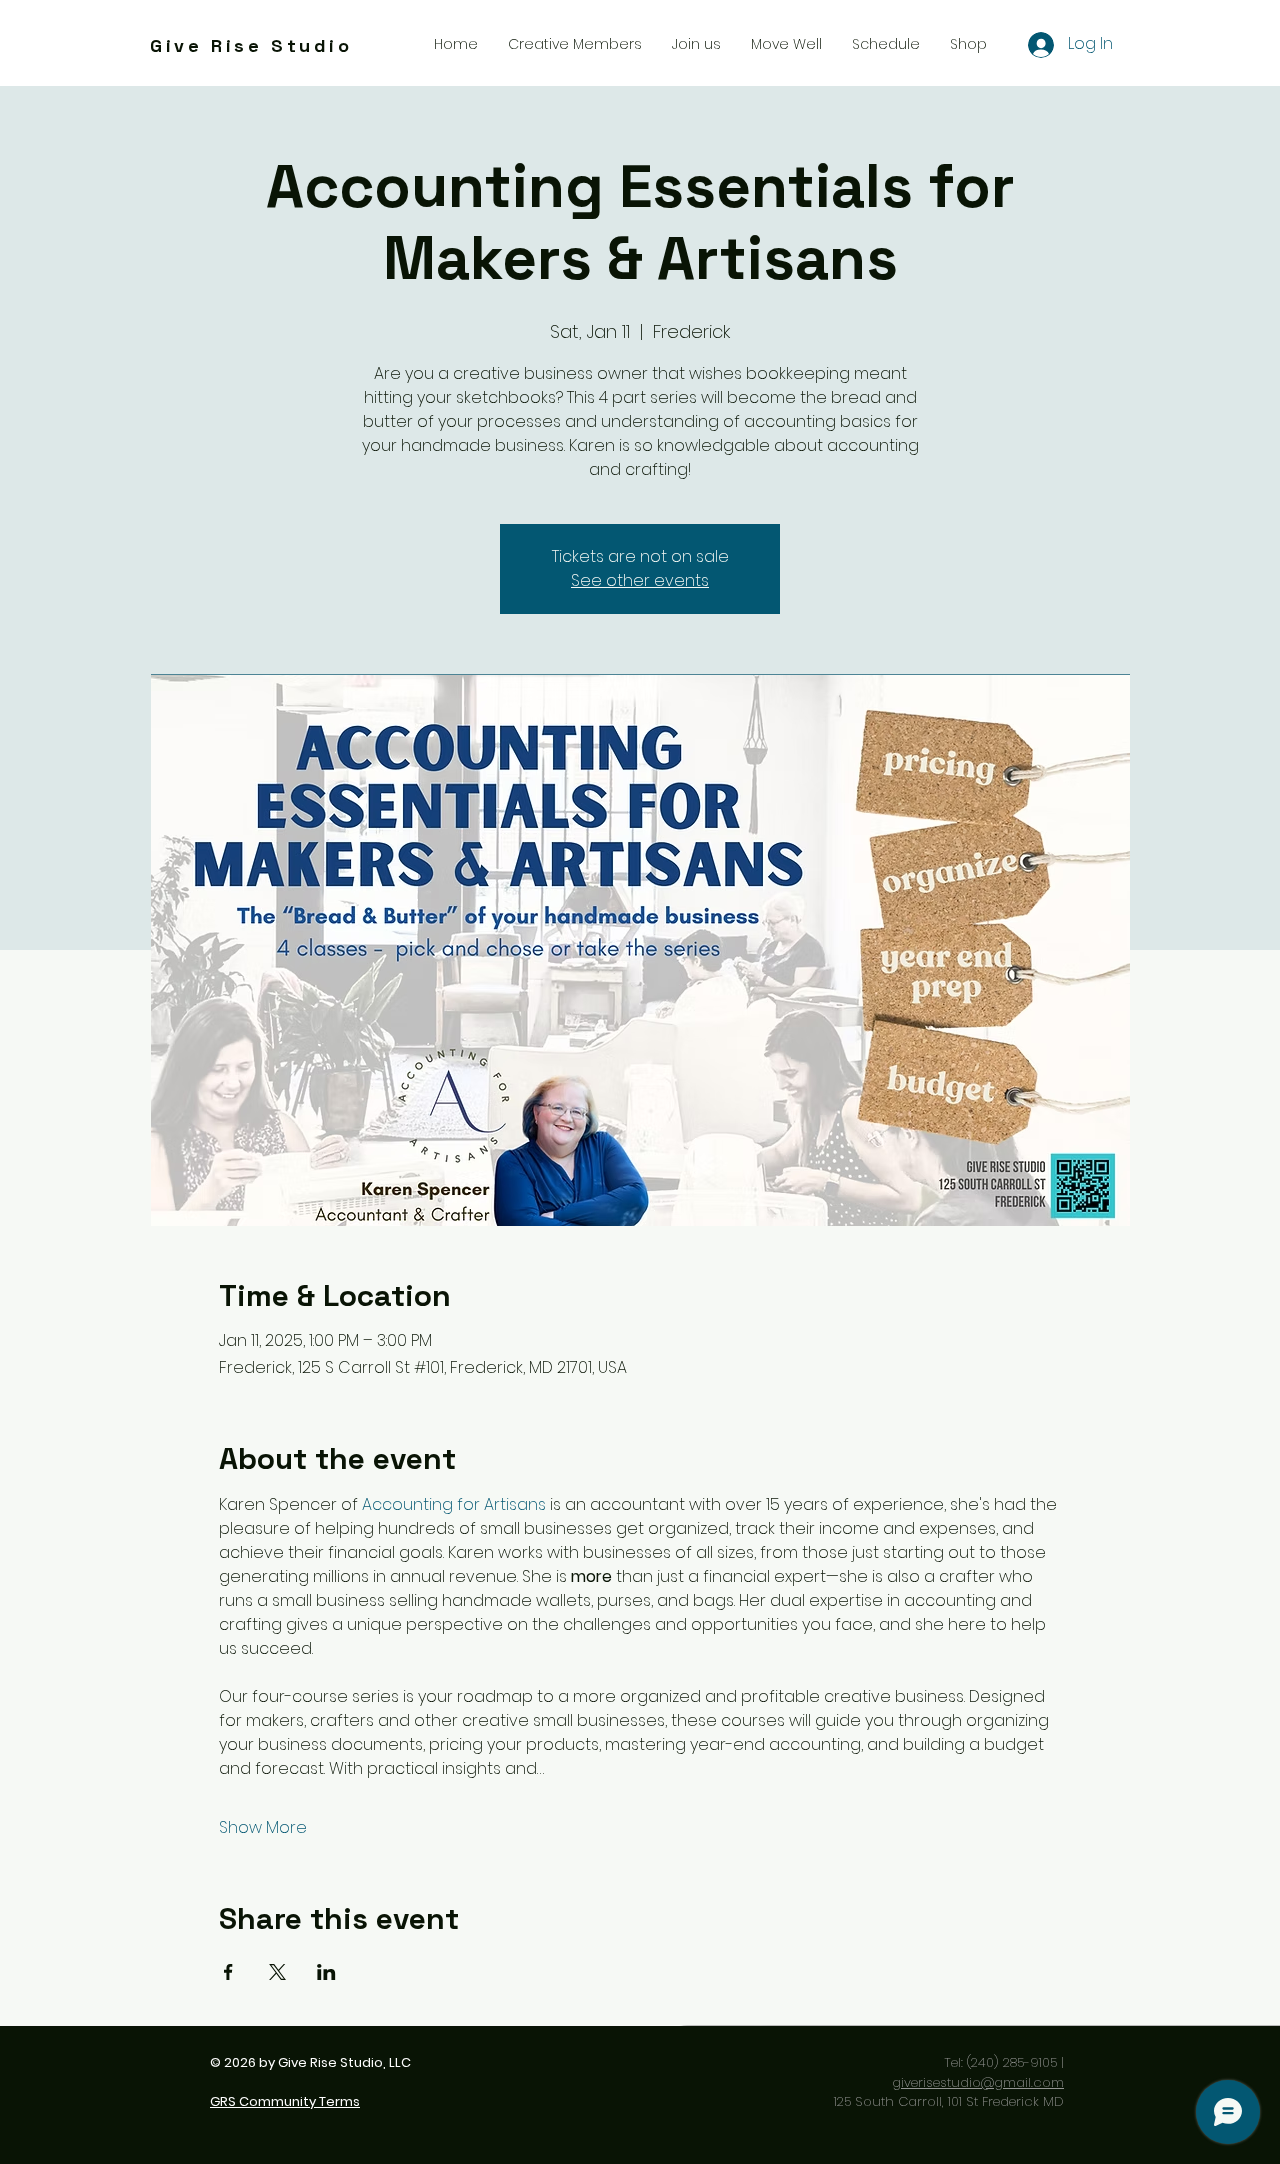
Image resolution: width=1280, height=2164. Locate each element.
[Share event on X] (277, 1972)
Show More (263, 1828)
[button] (696, 44)
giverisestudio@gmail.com (978, 2082)
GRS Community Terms (285, 2101)
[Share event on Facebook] (228, 1972)
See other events (640, 580)
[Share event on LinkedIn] (326, 1972)
